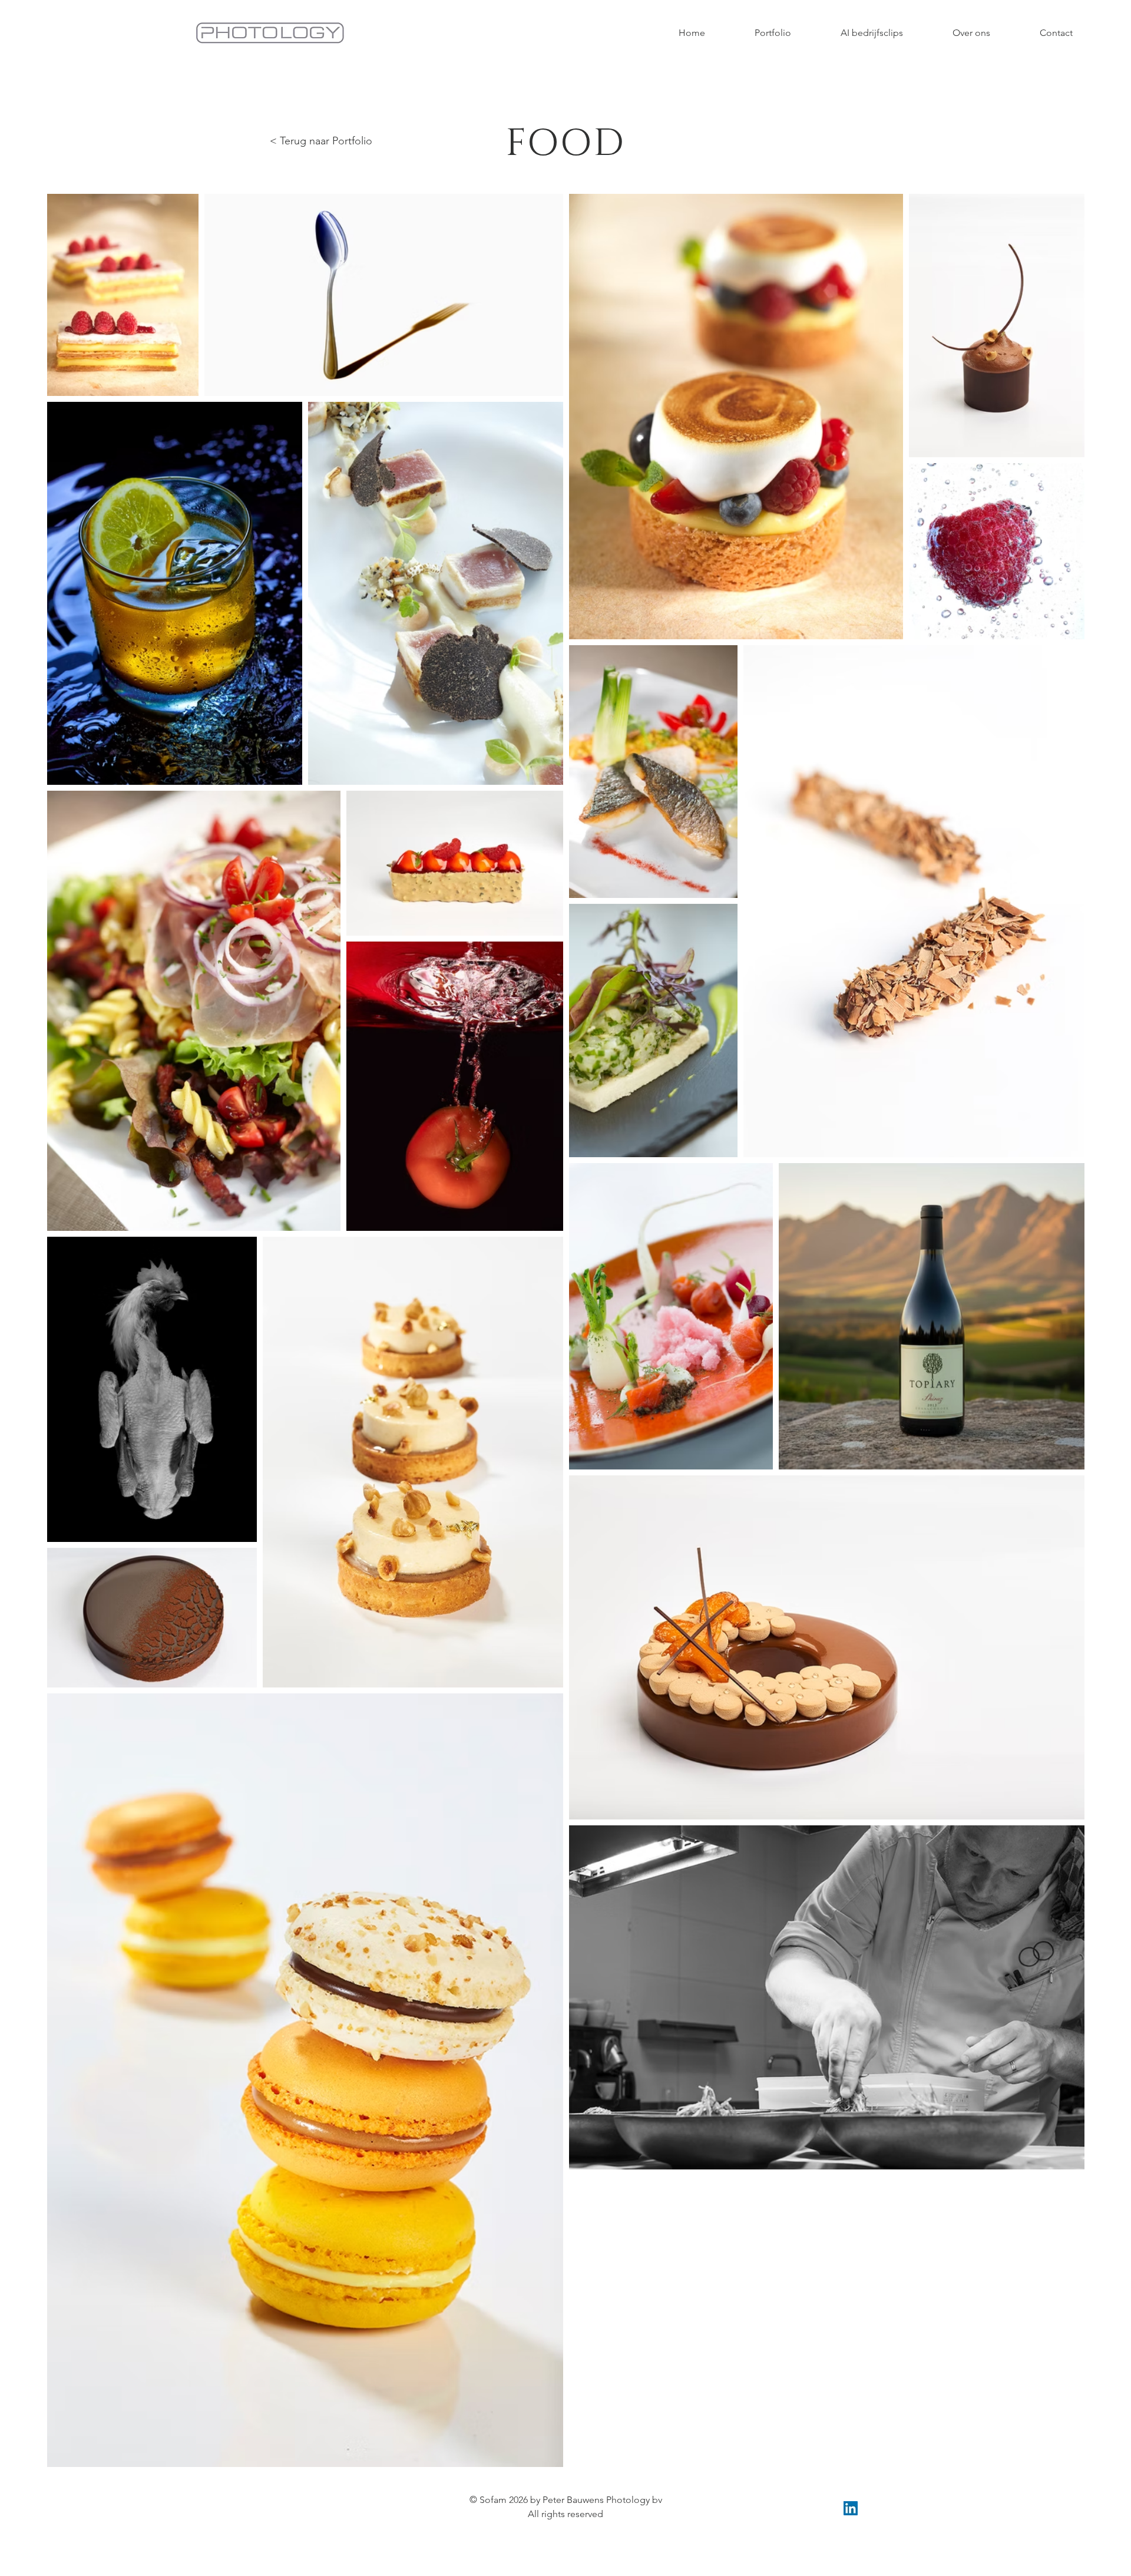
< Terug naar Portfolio (321, 141)
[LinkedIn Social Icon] (851, 2508)
